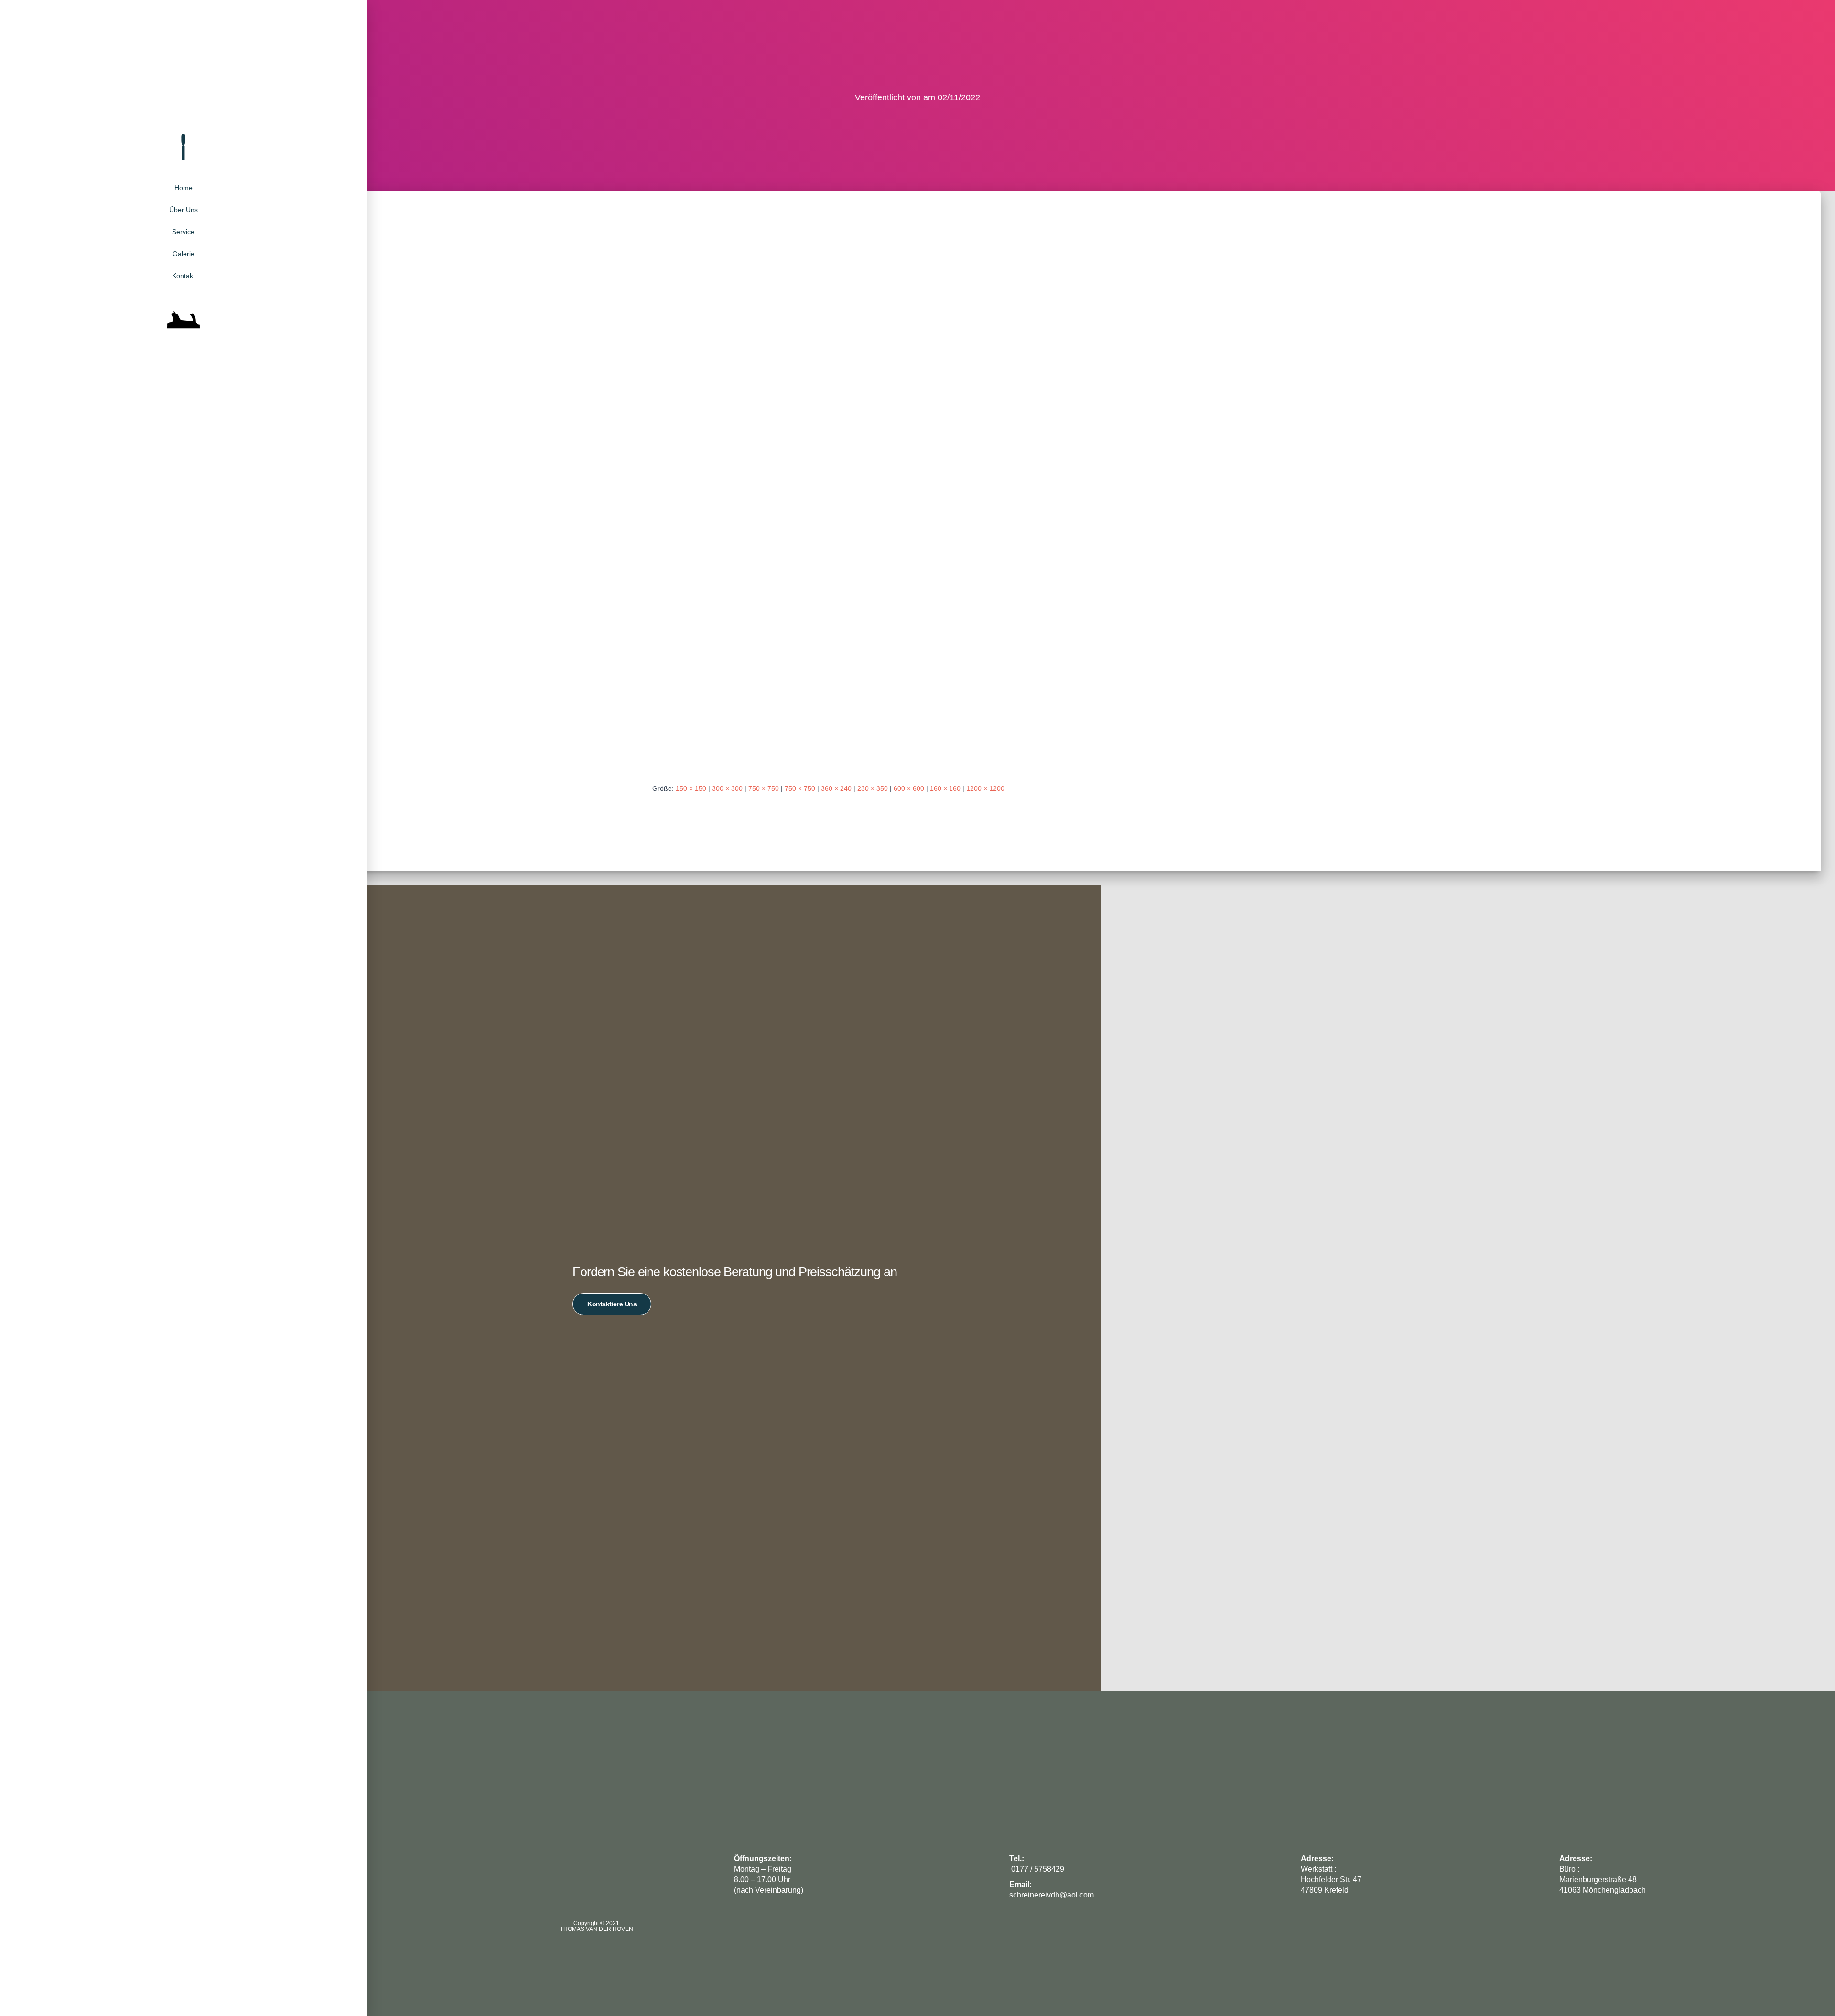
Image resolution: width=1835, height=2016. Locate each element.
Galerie (183, 254)
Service (183, 232)
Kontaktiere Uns (612, 1304)
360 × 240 (836, 788)
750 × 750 (764, 788)
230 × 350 (873, 788)
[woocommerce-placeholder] (917, 496)
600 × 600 (909, 788)
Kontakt (183, 276)
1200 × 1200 (985, 788)
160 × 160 (945, 788)
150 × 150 (691, 788)
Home (183, 188)
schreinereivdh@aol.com (1052, 1895)
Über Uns (183, 210)
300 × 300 (727, 788)
